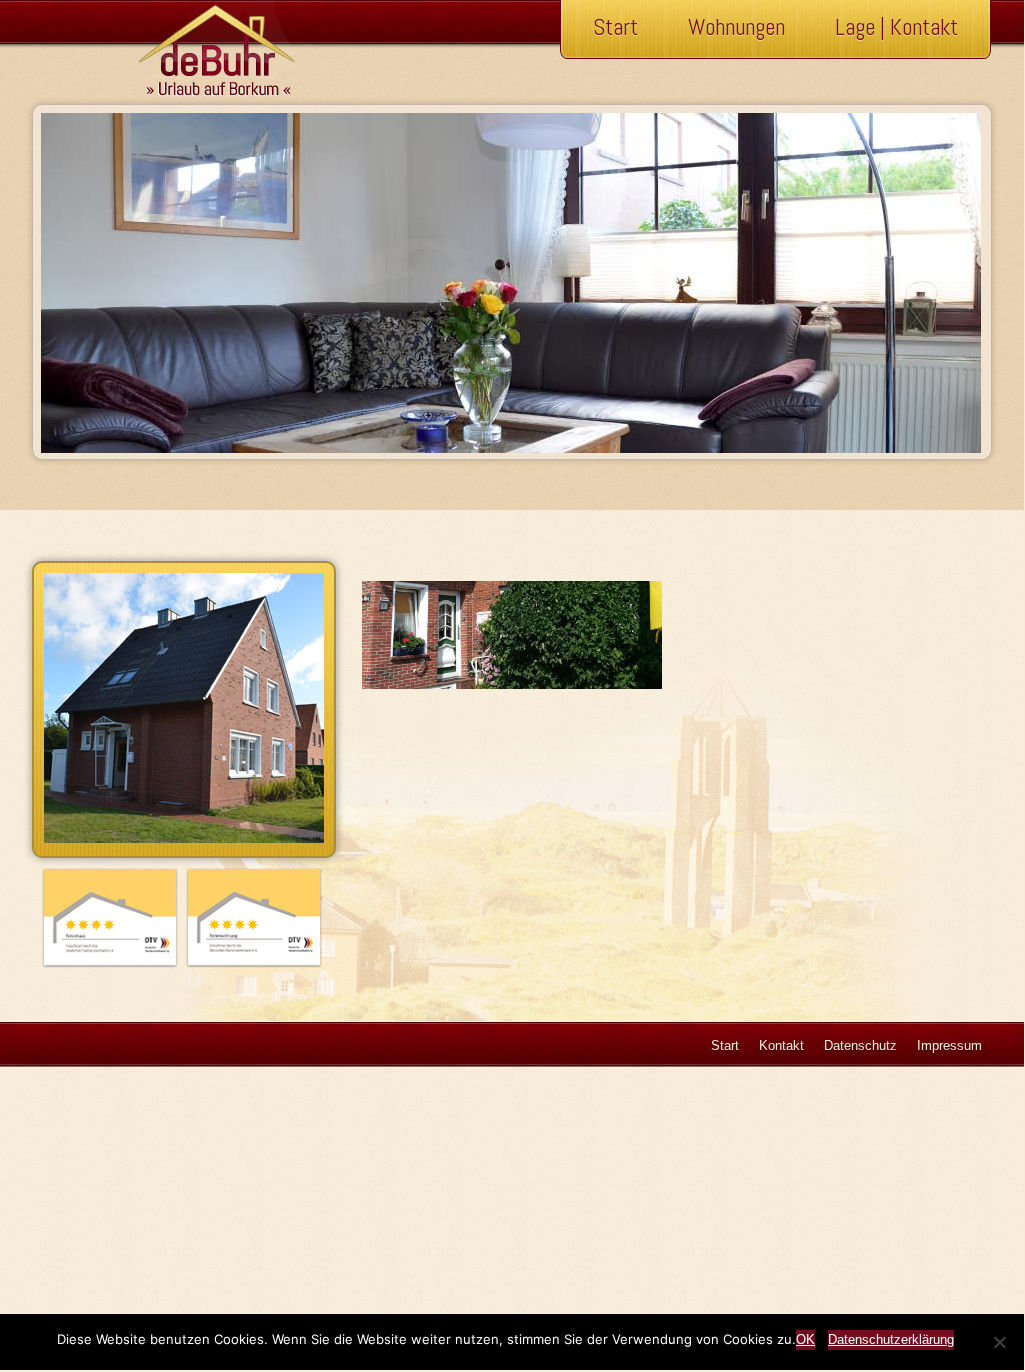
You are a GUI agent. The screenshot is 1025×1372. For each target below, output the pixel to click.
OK (805, 1339)
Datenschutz (860, 1045)
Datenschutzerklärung (891, 1339)
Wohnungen (736, 27)
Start (615, 27)
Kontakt (781, 1045)
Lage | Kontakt (896, 27)
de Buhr (191, 50)
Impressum (949, 1045)
